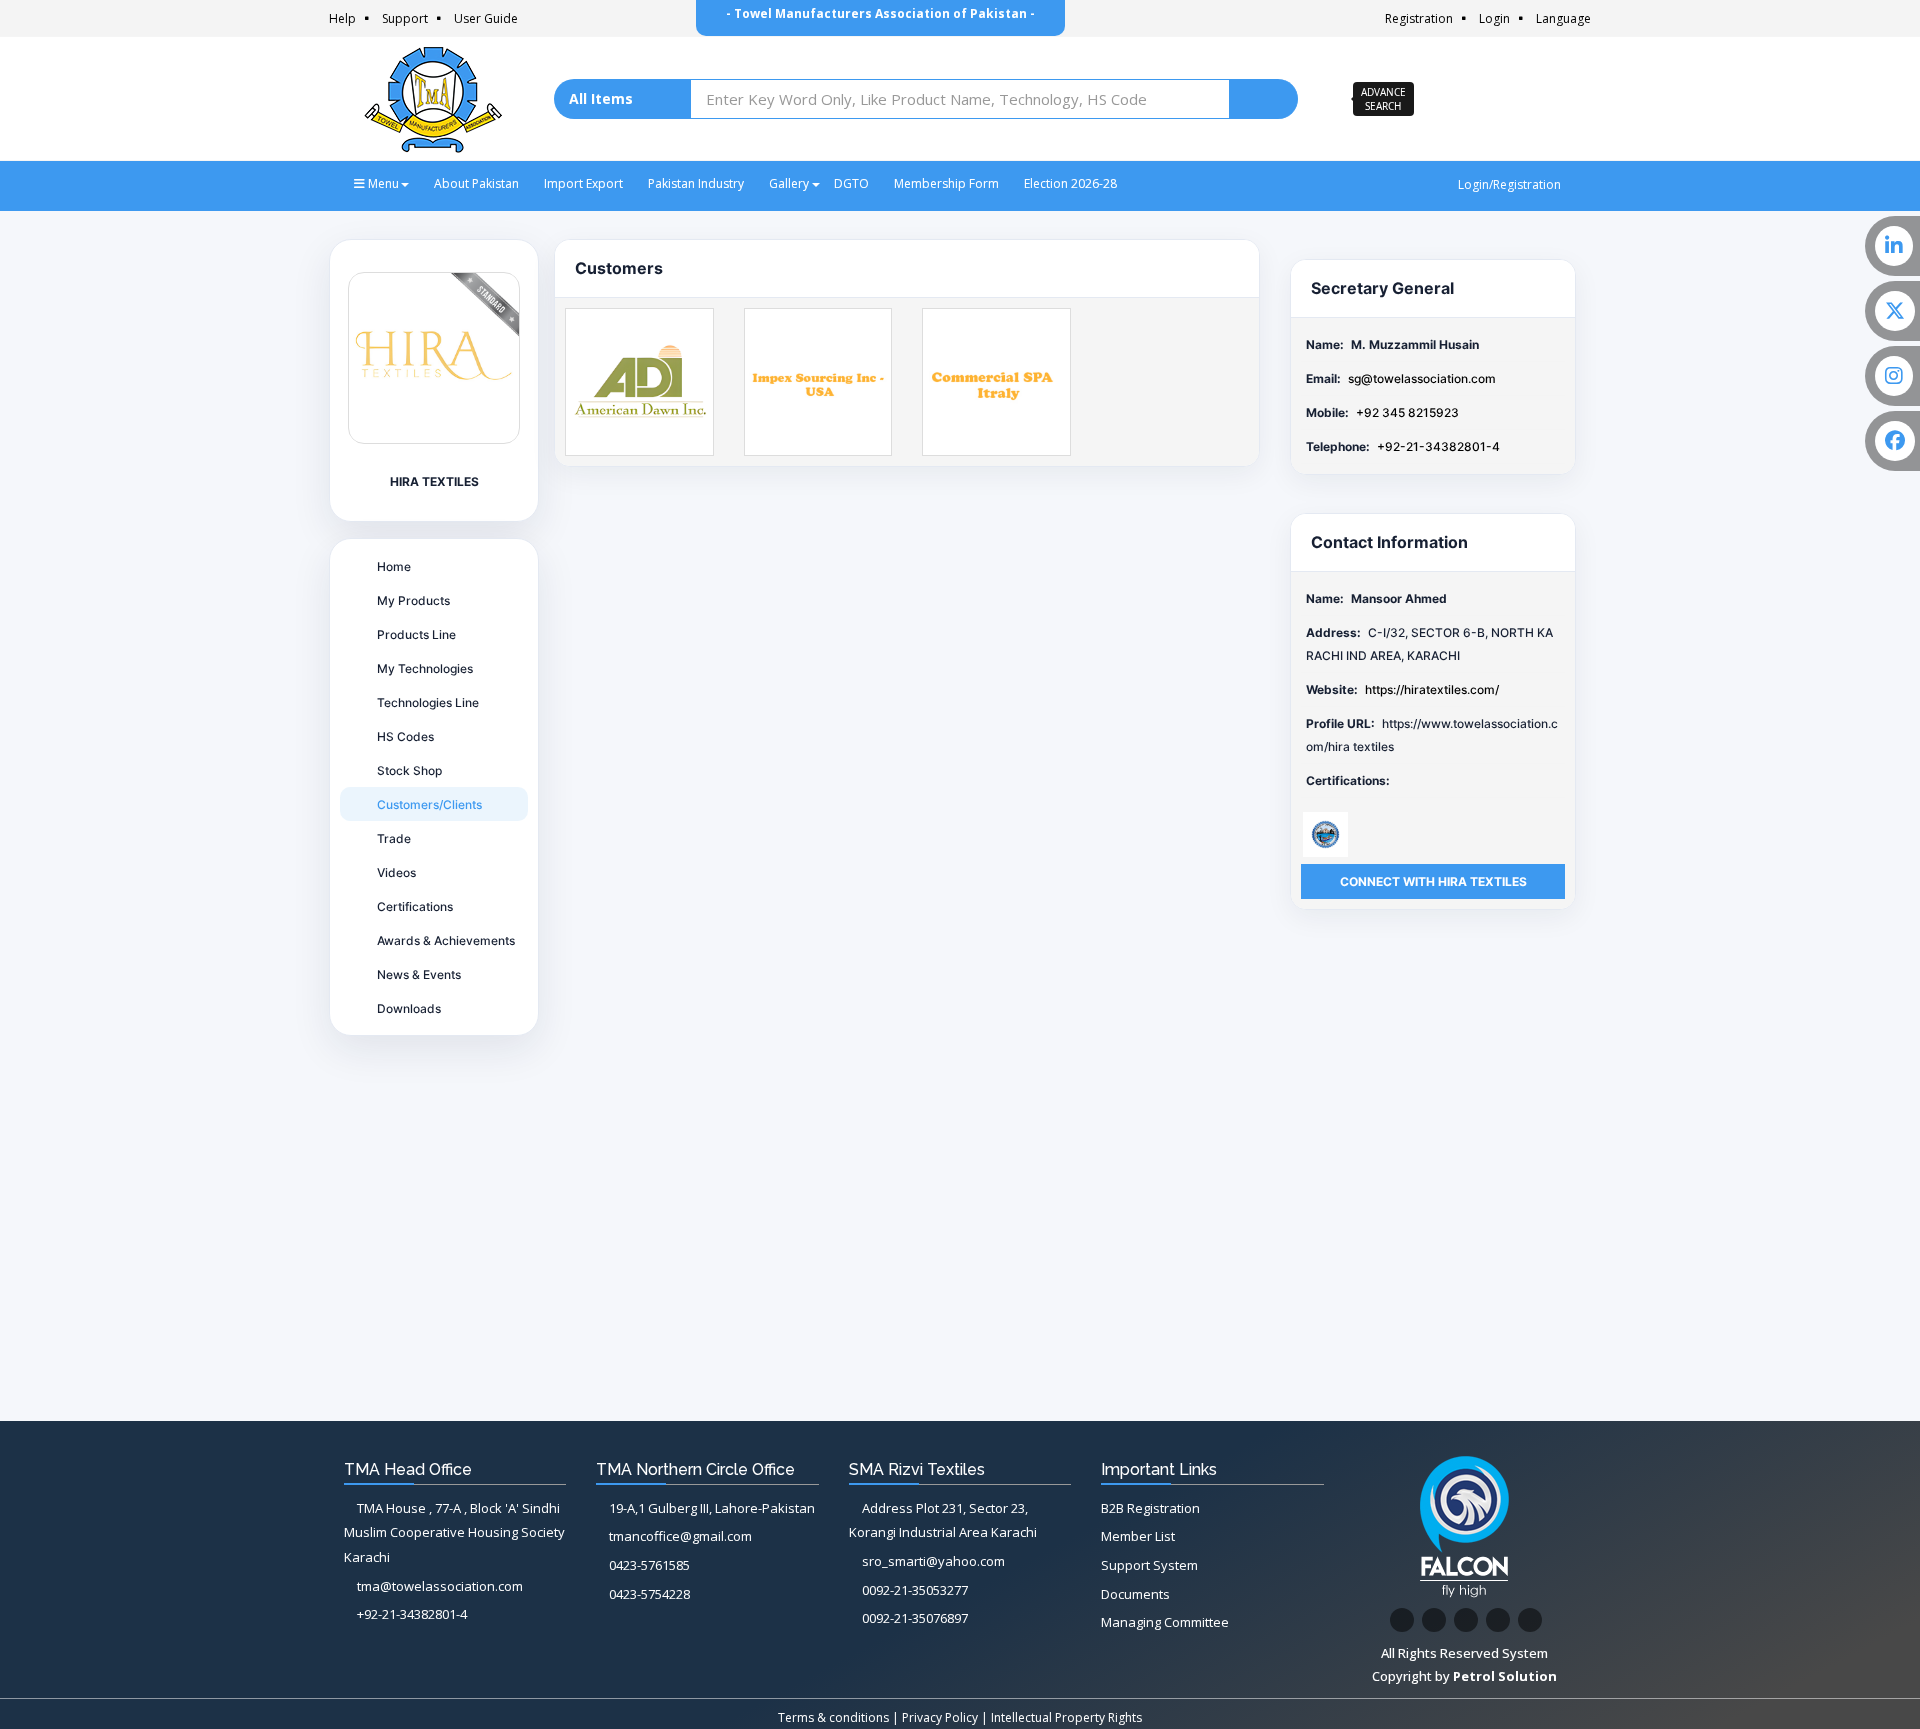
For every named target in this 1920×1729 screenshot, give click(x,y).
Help (342, 18)
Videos (396, 872)
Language (1563, 18)
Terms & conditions (833, 1717)
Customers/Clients (429, 804)
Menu (382, 183)
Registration (1419, 18)
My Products (413, 600)
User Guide (486, 18)
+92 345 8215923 (1407, 412)
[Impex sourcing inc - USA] (818, 380)
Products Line (416, 634)
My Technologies (425, 668)
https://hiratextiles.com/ (1432, 689)
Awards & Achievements (446, 940)
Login (1494, 18)
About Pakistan (476, 183)
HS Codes (405, 736)
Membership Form (946, 183)
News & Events (419, 974)
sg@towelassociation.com (1422, 378)
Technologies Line (428, 702)
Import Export (583, 183)
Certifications (415, 906)
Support (405, 18)
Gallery (789, 183)
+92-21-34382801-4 (1438, 446)
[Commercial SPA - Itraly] (996, 380)
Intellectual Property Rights (1066, 1717)
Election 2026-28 (1070, 183)
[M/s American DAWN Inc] (639, 380)
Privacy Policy (940, 1717)
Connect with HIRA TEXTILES (1433, 881)
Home (394, 566)
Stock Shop (409, 770)
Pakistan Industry (696, 183)
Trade (394, 838)
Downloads (409, 1008)
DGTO (851, 183)
